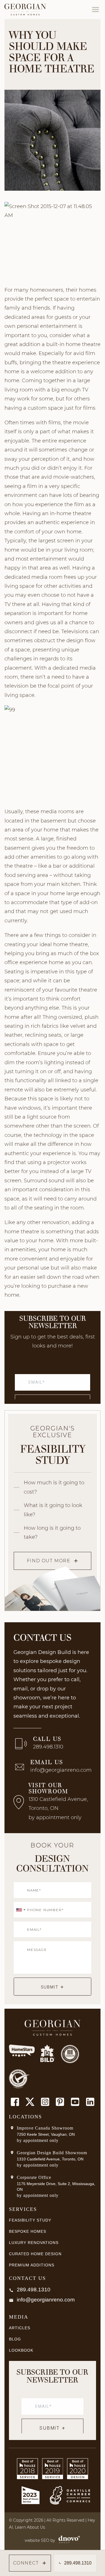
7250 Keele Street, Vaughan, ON (46, 2134)
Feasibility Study (30, 2220)
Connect (26, 2563)
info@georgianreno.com (61, 1770)
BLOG (15, 2339)
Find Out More (49, 1561)
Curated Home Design (35, 2254)
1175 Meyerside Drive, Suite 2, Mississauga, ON (56, 2186)
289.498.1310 (48, 1747)
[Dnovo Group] (68, 2540)
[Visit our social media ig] (45, 2102)
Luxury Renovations (34, 2243)
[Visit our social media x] (30, 2102)
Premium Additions (32, 2265)
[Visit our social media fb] (15, 2102)
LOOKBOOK (21, 2350)
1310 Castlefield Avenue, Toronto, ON (50, 2159)
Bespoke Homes (28, 2231)
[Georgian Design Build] (25, 10)
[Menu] (95, 10)
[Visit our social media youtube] (75, 2102)
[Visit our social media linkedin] (90, 2102)
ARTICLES (20, 2328)
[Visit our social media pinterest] (60, 2102)
